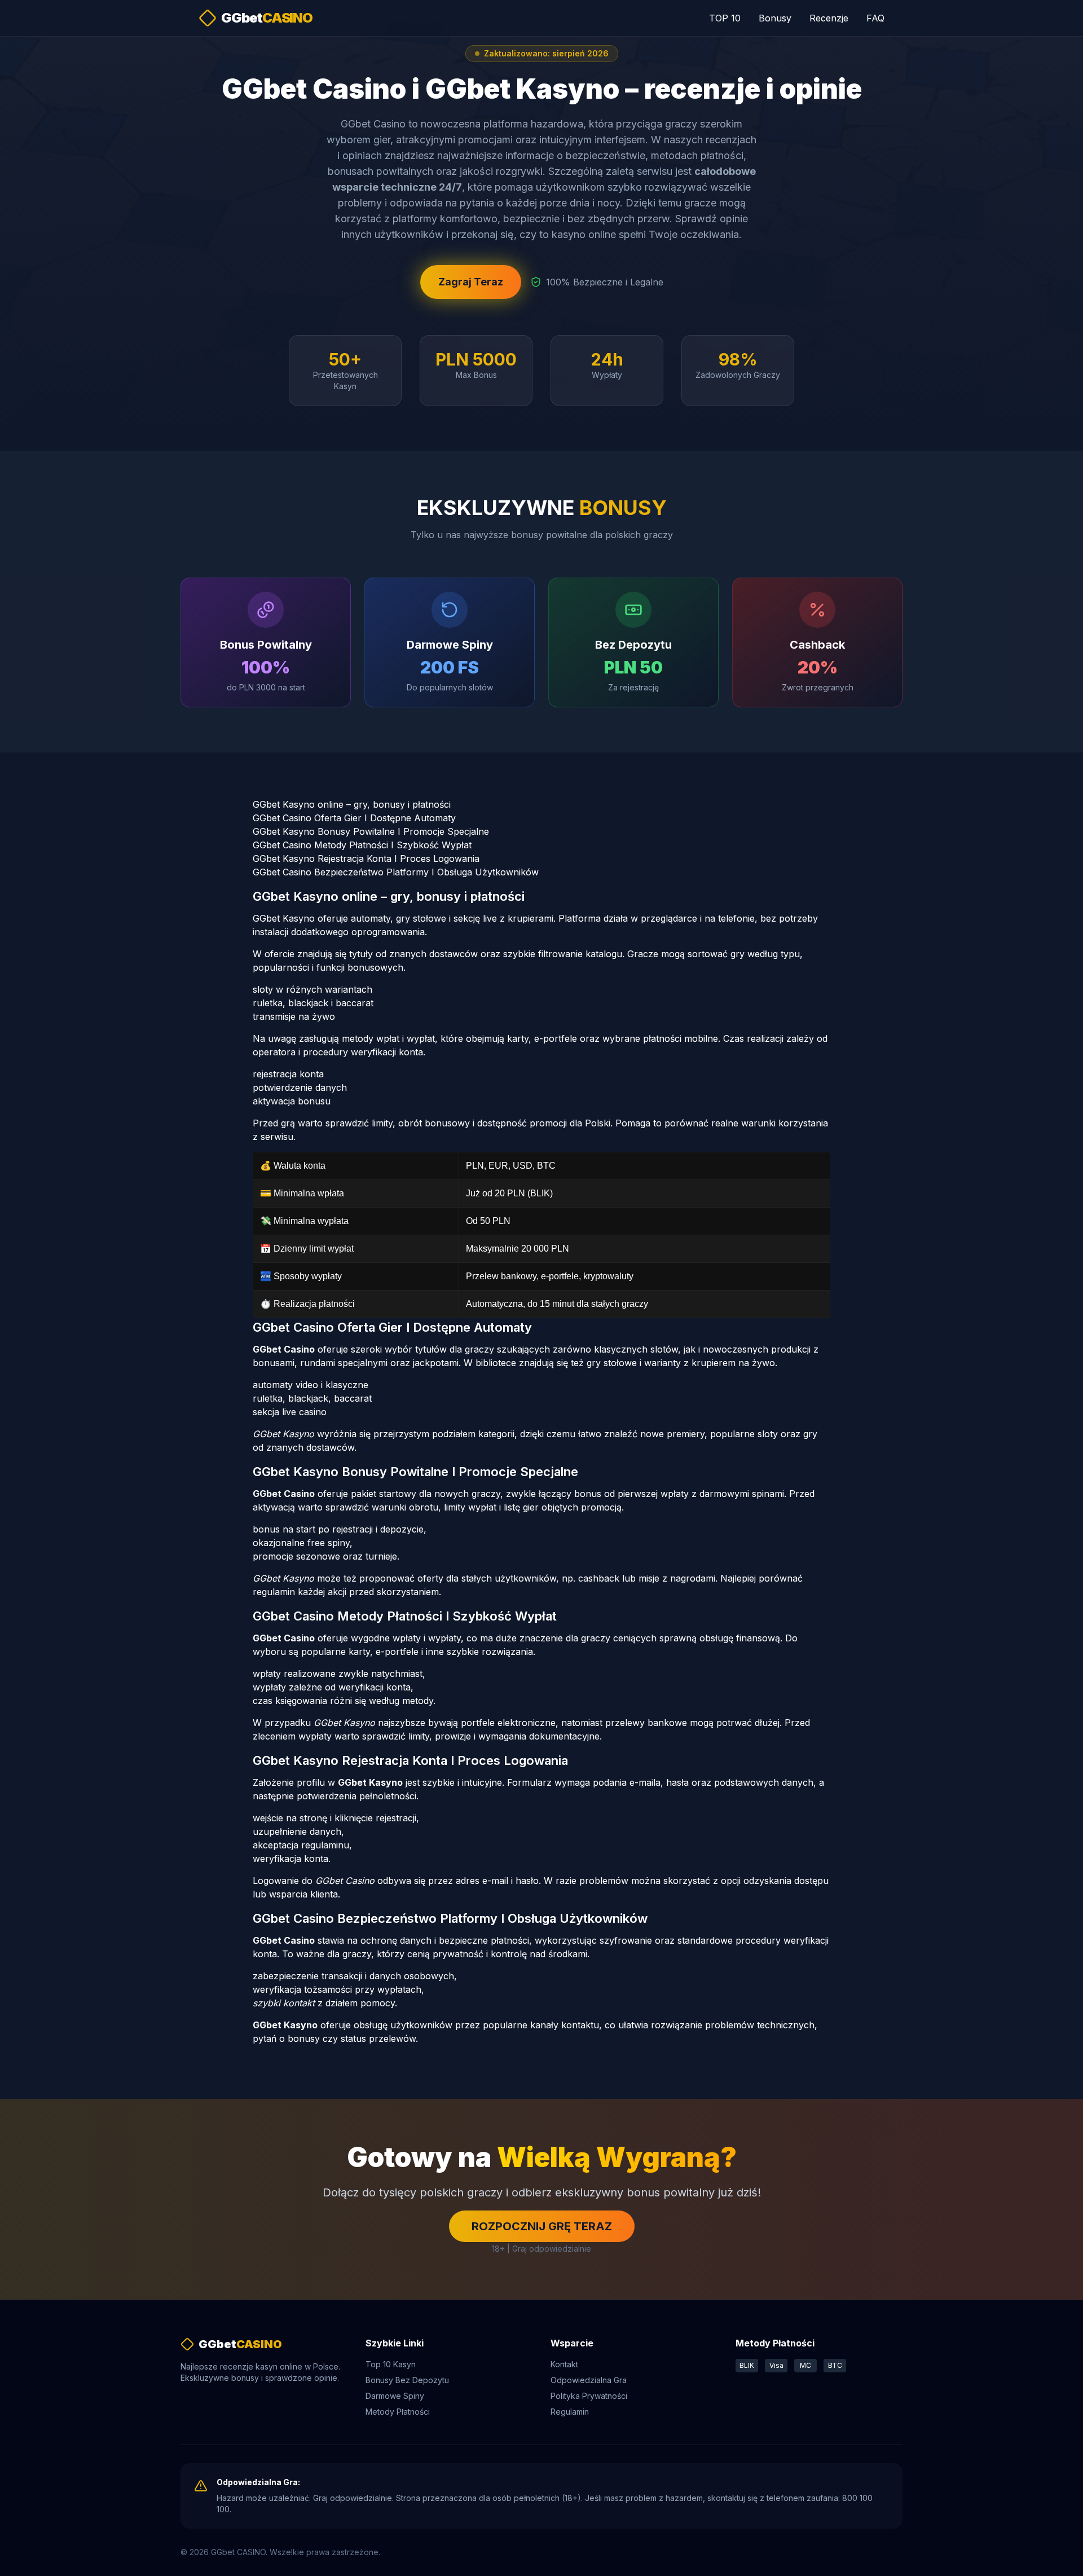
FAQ (875, 18)
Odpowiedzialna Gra (589, 2380)
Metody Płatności (398, 2412)
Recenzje (829, 18)
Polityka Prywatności (589, 2396)
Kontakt (564, 2364)
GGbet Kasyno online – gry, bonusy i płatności (352, 804)
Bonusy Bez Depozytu (407, 2380)
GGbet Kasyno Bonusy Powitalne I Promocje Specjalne (371, 831)
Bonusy (775, 18)
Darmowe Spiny (395, 2396)
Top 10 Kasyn (391, 2364)
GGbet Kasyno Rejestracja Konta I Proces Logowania (366, 858)
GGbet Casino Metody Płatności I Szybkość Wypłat (362, 845)
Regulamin (570, 2412)
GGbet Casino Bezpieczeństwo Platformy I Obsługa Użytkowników (396, 872)
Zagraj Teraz (471, 282)
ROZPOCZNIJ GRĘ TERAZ (542, 2226)
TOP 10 (725, 18)
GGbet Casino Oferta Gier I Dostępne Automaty (354, 818)
